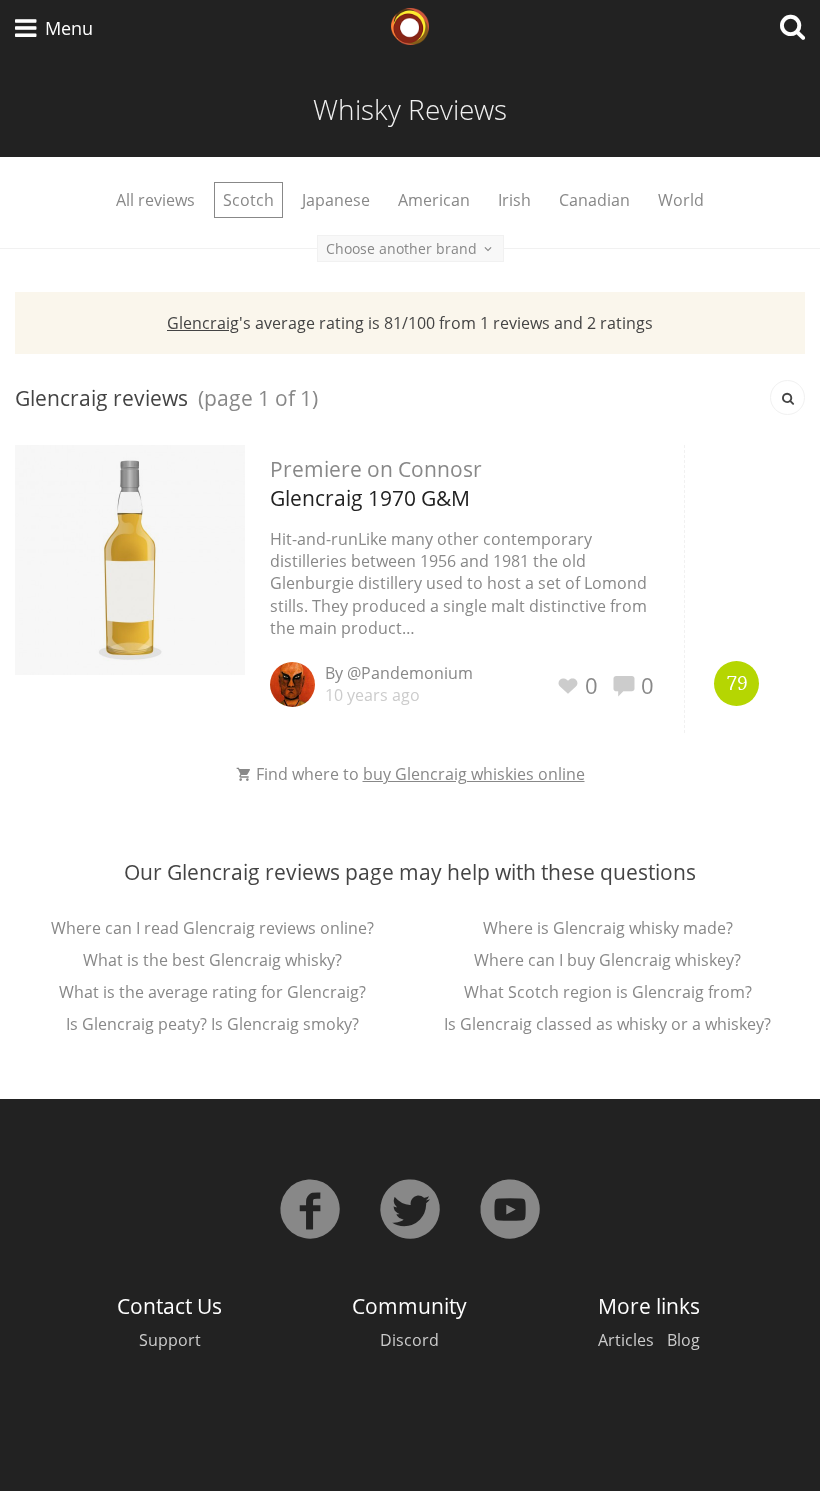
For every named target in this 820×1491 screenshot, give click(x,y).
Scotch (248, 200)
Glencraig (203, 323)
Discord (409, 1340)
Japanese (336, 200)
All (155, 200)
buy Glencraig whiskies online (474, 774)
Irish (514, 200)
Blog (683, 1340)
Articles (626, 1340)
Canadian (594, 200)
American (434, 200)
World (681, 200)
